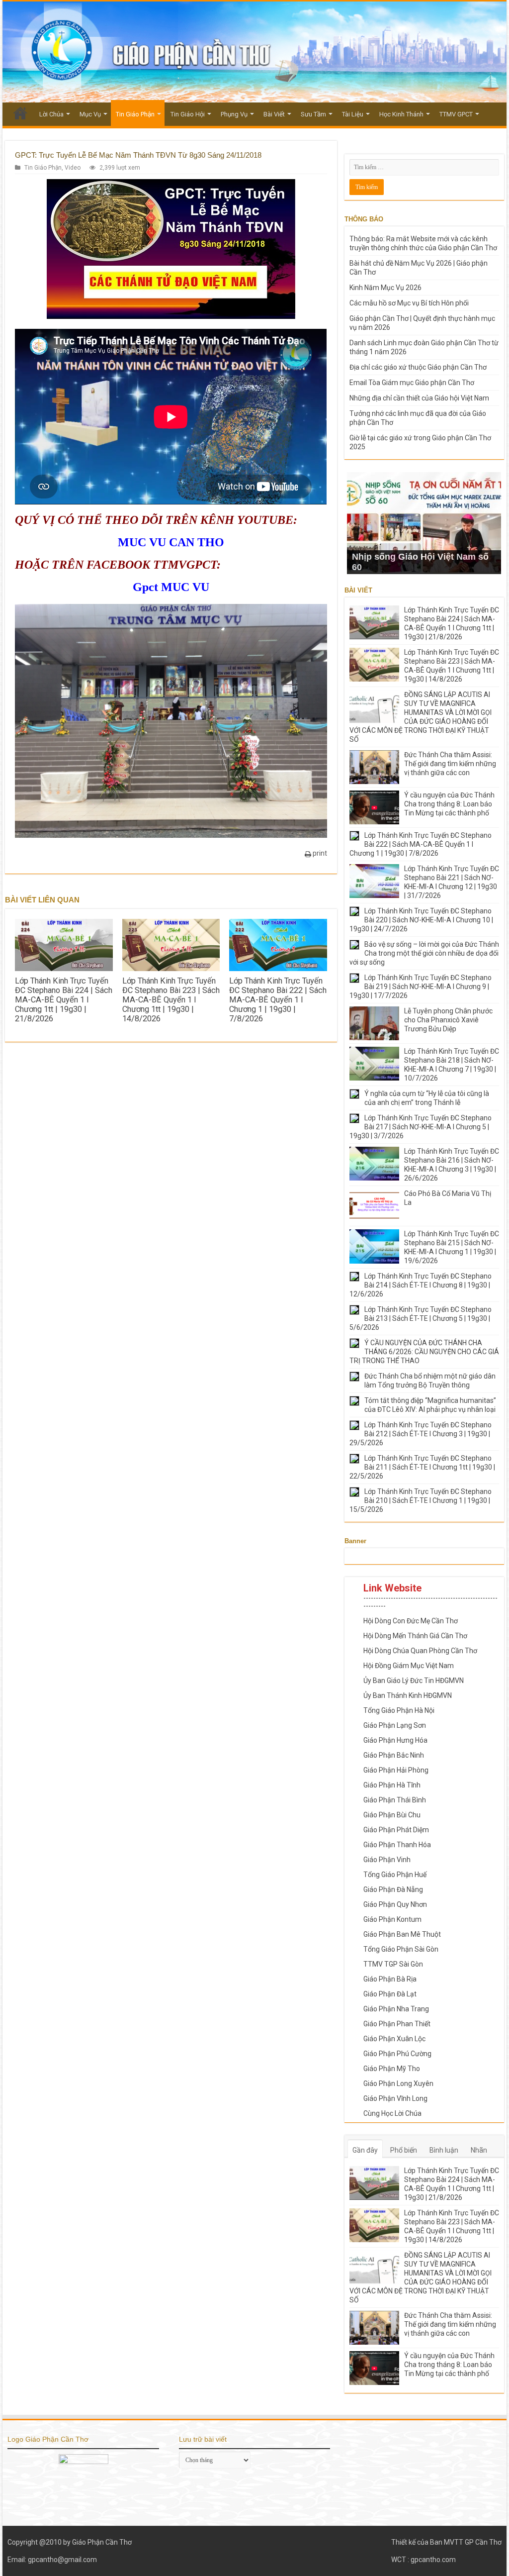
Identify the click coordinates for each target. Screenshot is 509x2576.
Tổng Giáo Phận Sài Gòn (401, 1949)
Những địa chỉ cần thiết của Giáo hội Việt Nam (419, 398)
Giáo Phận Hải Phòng (396, 1770)
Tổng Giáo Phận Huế (395, 1875)
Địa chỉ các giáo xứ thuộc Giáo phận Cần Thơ (418, 367)
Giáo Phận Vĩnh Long (395, 2098)
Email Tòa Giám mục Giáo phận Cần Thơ (412, 383)
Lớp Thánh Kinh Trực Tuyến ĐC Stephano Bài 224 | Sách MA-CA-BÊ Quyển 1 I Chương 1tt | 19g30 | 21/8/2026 (64, 1000)
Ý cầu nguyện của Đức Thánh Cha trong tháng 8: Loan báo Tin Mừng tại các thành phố (449, 804)
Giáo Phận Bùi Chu (392, 1815)
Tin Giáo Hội (188, 114)
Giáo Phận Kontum (392, 1919)
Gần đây (365, 2150)
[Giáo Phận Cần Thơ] (254, 52)
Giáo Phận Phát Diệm (396, 1830)
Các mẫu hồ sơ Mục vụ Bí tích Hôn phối (409, 303)
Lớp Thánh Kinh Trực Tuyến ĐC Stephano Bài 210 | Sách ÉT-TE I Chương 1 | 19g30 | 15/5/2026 (421, 1500)
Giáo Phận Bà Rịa (390, 1979)
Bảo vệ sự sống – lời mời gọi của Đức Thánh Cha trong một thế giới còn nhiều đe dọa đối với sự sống (424, 953)
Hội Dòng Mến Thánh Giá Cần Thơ (415, 1636)
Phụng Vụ (234, 114)
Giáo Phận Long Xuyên (398, 2083)
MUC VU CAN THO (171, 542)
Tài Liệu (353, 114)
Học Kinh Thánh (401, 114)
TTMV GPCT (456, 114)
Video (73, 168)
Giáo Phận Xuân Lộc (394, 2039)
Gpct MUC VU (171, 587)
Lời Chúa (51, 114)
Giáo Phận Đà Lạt (390, 1994)
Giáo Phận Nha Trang (396, 2009)
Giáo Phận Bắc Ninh (394, 1755)
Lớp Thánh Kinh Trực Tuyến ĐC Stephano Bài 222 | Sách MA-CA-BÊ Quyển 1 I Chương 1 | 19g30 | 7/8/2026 (278, 1000)
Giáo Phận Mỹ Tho (392, 2069)
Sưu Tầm (313, 114)
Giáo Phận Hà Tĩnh (392, 1785)
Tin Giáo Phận (135, 114)
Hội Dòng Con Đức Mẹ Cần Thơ (411, 1621)
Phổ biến (404, 2150)
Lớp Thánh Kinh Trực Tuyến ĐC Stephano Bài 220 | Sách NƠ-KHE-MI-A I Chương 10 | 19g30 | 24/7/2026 (421, 920)
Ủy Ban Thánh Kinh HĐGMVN (408, 1695)
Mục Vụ (90, 114)
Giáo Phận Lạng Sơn (395, 1725)
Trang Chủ (20, 113)
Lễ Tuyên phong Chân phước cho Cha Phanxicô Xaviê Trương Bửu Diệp (448, 1020)
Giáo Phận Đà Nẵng (393, 1889)
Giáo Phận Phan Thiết (397, 2024)
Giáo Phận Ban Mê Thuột (402, 1934)
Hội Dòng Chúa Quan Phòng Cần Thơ (420, 1651)
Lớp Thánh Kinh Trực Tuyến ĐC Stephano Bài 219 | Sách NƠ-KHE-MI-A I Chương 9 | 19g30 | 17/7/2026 (421, 987)
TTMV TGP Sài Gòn (393, 1964)
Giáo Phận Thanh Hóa (397, 1845)
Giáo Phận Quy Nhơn (395, 1904)
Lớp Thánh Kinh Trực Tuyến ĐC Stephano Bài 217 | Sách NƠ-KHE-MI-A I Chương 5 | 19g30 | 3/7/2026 (421, 1127)
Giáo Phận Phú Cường (397, 2054)
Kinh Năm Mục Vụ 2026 (385, 288)
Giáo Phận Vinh (387, 1860)
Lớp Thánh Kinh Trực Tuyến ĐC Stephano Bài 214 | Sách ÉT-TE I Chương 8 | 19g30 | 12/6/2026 (421, 1285)
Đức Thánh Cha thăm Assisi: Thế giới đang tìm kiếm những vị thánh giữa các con (450, 764)
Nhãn (479, 2150)
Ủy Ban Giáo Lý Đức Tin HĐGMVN (414, 1681)
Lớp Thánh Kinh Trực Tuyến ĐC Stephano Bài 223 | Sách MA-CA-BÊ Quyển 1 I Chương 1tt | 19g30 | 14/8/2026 (171, 1000)
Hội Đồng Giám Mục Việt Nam (409, 1666)
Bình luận (444, 2150)
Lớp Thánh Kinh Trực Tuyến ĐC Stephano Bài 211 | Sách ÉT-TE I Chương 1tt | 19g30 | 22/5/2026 (422, 1467)
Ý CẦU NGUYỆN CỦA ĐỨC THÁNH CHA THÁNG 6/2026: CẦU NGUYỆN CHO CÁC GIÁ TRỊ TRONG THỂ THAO (424, 1352)
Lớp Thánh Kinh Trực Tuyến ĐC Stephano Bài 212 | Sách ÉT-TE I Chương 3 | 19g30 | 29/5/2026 (421, 1434)
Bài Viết (274, 114)
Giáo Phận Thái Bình (395, 1800)
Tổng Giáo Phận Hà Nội (399, 1710)
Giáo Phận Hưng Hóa (395, 1740)
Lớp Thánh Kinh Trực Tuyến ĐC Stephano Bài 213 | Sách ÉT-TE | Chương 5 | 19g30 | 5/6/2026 (421, 1318)
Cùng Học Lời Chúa (392, 2113)
